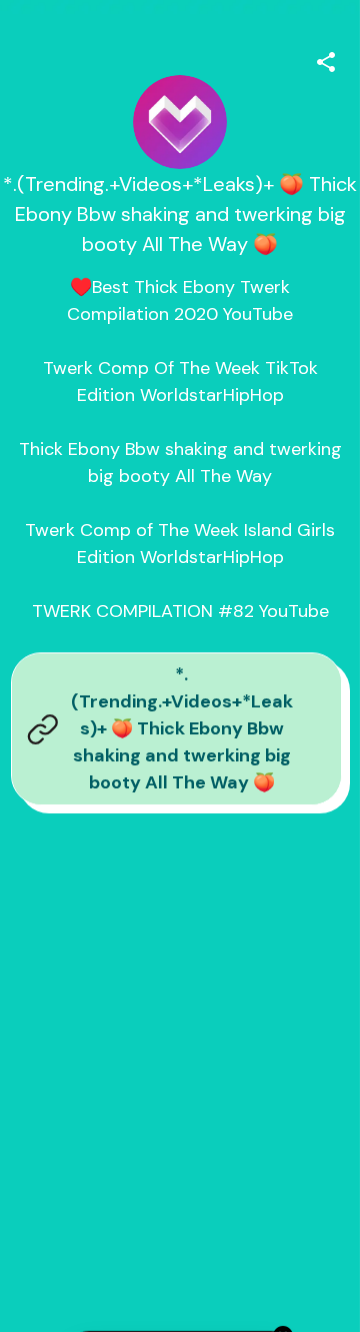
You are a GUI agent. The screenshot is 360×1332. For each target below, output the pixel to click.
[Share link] (326, 59)
